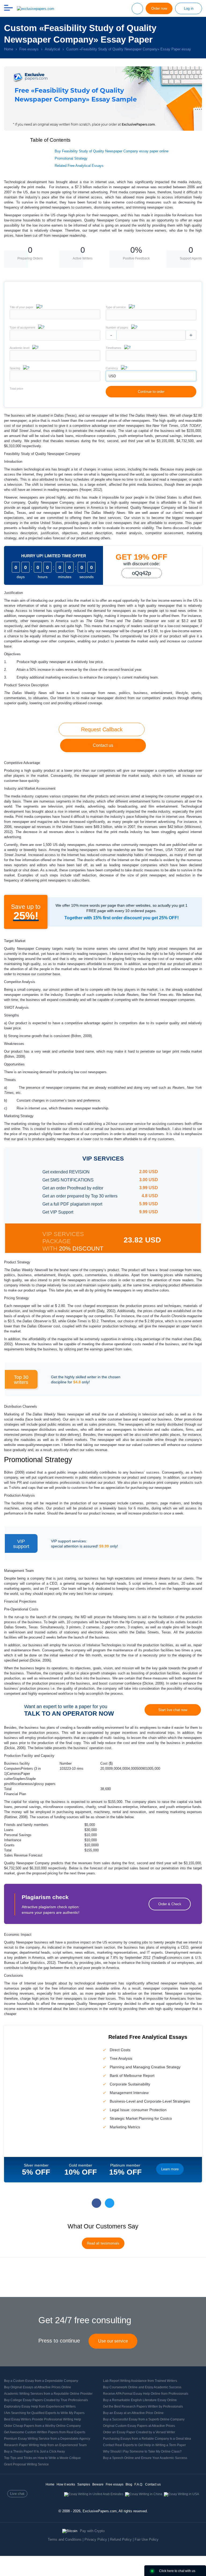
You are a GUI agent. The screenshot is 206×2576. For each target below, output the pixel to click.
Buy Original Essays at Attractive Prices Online (38, 2387)
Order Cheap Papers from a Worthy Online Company (42, 2426)
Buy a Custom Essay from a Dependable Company (41, 2381)
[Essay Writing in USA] (181, 2494)
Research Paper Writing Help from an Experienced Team (45, 2445)
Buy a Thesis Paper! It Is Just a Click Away (34, 2451)
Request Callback (102, 729)
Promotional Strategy (71, 158)
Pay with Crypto (92, 2531)
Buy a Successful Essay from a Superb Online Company (144, 2419)
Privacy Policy (96, 2539)
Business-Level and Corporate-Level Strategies (150, 2101)
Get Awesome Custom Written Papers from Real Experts (45, 2432)
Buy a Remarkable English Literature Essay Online (140, 2400)
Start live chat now (173, 1710)
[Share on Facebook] (96, 2203)
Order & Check (170, 1904)
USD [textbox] (112, 376)
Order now (159, 8)
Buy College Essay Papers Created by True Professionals (46, 2400)
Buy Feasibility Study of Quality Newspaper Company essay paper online (112, 151)
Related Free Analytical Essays (79, 166)
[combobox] (151, 319)
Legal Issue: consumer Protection (138, 2110)
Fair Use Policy (147, 2539)
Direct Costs (120, 2050)
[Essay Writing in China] (144, 2494)
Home (50, 2484)
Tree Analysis (121, 2058)
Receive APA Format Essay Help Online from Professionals (146, 2394)
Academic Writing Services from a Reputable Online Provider (48, 2394)
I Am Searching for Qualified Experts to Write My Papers (44, 2413)
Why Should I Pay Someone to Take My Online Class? (142, 2451)
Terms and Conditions (65, 2539)
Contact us (103, 745)
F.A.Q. (139, 2484)
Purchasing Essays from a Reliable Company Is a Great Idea (147, 2439)
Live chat (17, 2494)
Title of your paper (21, 307)
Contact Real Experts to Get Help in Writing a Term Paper (144, 2445)
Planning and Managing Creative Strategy (145, 2067)
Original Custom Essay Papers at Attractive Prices (139, 2426)
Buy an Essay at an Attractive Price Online (133, 2413)
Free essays (115, 2484)
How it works (66, 2484)
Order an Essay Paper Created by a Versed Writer (139, 2432)
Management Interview (129, 2093)
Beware (98, 2484)
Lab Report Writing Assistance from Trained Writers (140, 2381)
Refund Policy (121, 2539)
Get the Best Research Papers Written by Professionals (143, 2406)
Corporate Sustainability (130, 2084)
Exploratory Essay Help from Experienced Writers (40, 2406)
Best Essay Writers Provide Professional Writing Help (43, 2419)
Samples (84, 2484)
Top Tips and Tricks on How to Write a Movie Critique (42, 2458)
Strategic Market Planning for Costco (141, 2118)
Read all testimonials (103, 2243)
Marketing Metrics (125, 2127)
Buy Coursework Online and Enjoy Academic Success (142, 2387)
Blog (129, 2484)
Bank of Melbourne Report (132, 2076)
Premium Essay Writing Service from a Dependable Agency (47, 2439)
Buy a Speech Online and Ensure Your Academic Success (145, 2458)
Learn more (170, 2169)
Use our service (113, 2341)
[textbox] (151, 315)
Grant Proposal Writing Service (26, 2464)
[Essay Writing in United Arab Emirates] (94, 2494)
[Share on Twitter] (110, 2203)
